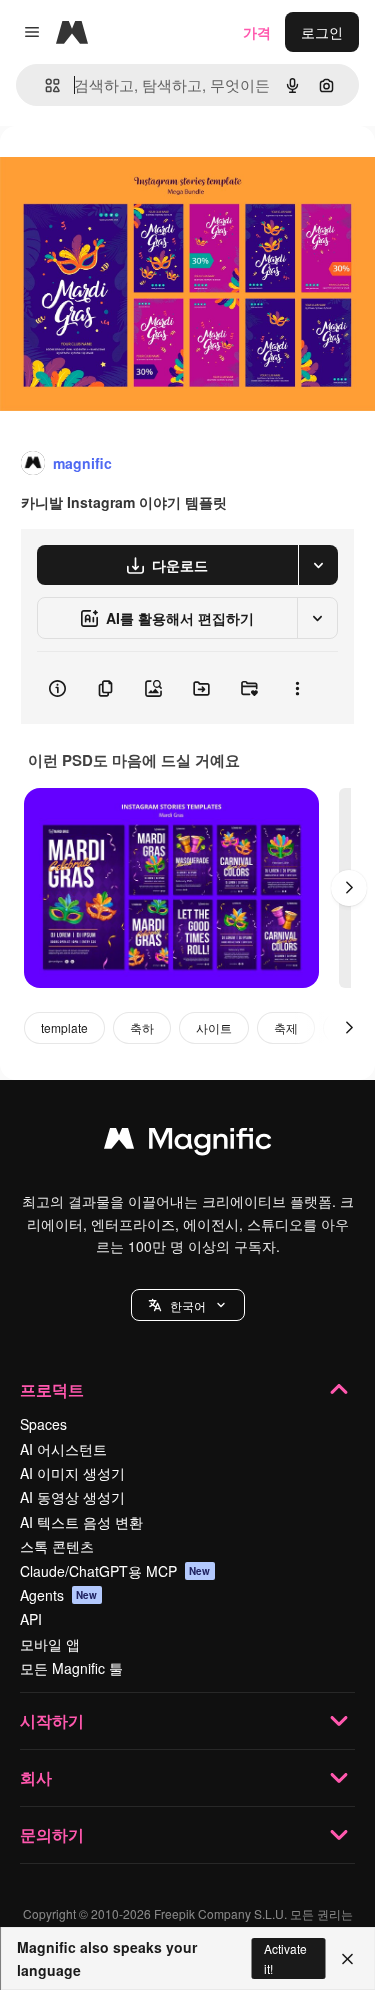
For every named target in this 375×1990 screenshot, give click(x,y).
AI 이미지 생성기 (72, 1473)
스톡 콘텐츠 (57, 1546)
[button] (188, 1305)
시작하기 (52, 1720)
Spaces (43, 1424)
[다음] (349, 888)
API (31, 1619)
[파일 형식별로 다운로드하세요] (318, 565)
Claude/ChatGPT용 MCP (115, 1571)
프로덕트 (52, 1389)
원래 (115, 171)
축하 (142, 1027)
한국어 (188, 1305)
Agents (59, 1595)
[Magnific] (188, 1143)
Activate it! (285, 1958)
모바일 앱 (50, 1644)
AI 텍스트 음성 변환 (81, 1522)
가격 (257, 32)
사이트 (214, 1027)
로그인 (322, 32)
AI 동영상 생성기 (72, 1497)
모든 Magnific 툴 (71, 1668)
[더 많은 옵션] (297, 688)
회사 (36, 1777)
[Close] (347, 1959)
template (64, 1027)
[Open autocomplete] (44, 85)
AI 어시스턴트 (63, 1449)
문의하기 (52, 1834)
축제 (286, 1027)
